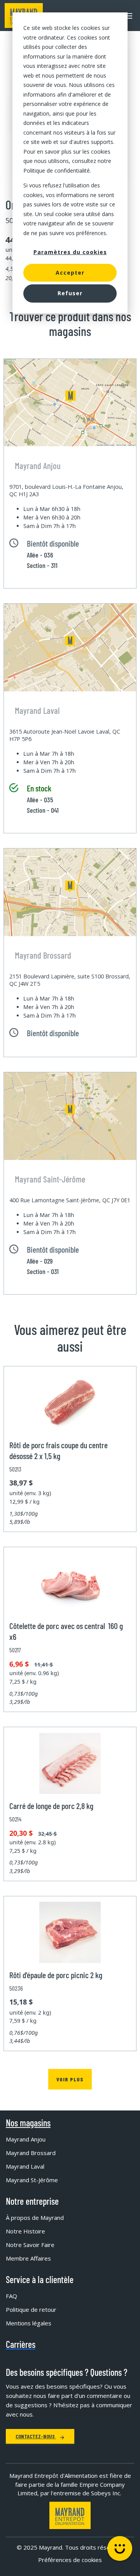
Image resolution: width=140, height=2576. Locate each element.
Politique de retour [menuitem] (31, 2309)
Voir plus (70, 2079)
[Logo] (70, 2515)
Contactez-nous (36, 2436)
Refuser (70, 293)
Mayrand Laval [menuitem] (25, 2166)
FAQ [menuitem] (11, 2296)
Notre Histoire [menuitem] (25, 2231)
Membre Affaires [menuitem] (28, 2258)
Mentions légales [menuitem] (29, 2323)
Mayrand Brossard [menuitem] (31, 2153)
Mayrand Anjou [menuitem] (26, 2139)
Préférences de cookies (70, 2560)
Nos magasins (28, 2123)
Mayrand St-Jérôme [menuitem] (32, 2180)
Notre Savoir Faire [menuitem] (30, 2245)
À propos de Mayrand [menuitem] (35, 2218)
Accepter (70, 273)
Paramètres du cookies (70, 252)
